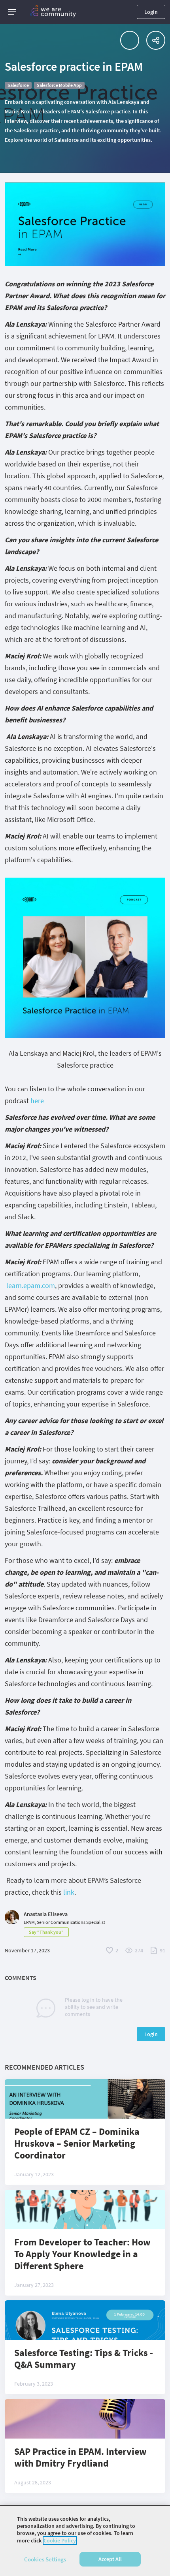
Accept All (110, 2559)
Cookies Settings (45, 2559)
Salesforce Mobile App (59, 85)
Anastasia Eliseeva (46, 1914)
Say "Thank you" (46, 1932)
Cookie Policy (60, 2540)
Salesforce (18, 85)
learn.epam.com (31, 1285)
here (37, 1101)
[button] (12, 12)
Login (151, 12)
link (69, 1892)
